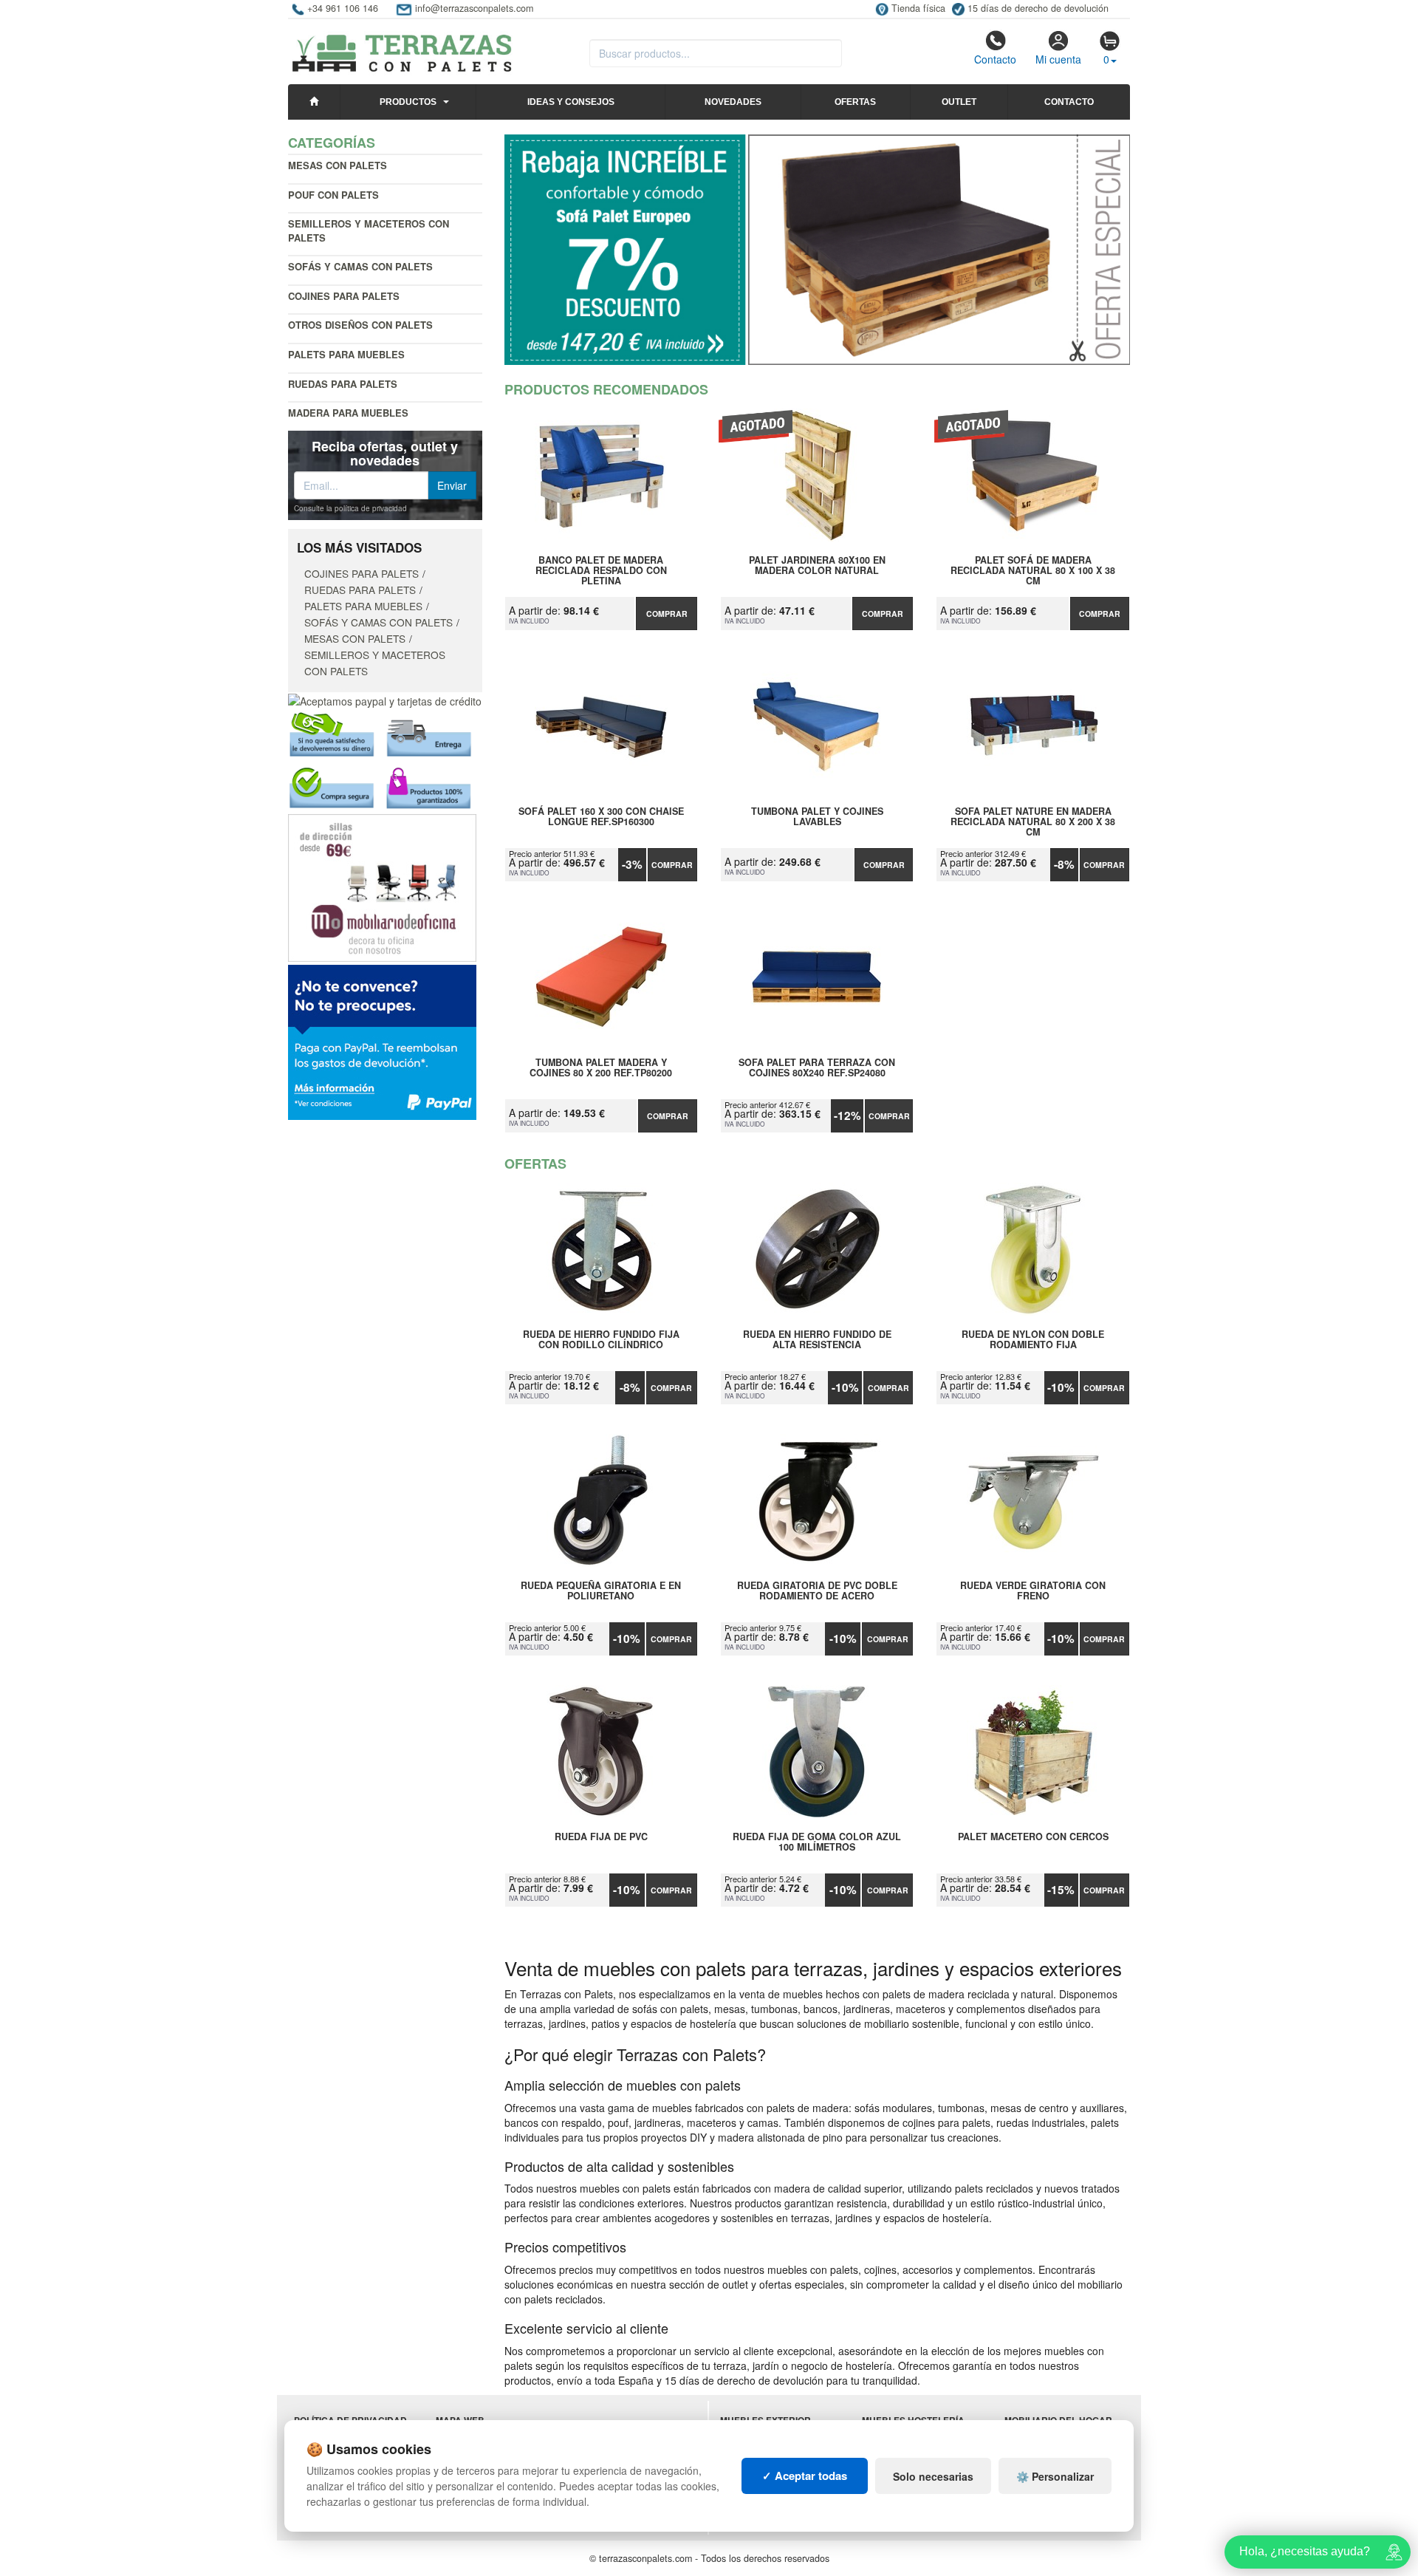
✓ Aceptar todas (805, 2476)
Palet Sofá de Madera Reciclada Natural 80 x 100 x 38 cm (1033, 570)
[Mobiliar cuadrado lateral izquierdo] (382, 886)
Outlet (959, 102)
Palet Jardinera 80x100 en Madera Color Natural (817, 566)
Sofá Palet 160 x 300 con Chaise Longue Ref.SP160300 (601, 817)
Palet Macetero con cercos (1033, 1837)
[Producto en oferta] (818, 250)
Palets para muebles (346, 354)
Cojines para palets (344, 296)
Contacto (995, 59)
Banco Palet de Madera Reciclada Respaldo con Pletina (601, 570)
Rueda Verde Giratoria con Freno (1033, 1591)
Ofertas (855, 102)
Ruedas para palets (343, 384)
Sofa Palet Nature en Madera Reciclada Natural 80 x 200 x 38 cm (1033, 821)
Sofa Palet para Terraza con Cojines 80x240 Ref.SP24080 (817, 1068)
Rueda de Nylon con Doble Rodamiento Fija (1033, 1340)
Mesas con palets (338, 165)
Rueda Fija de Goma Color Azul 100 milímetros (817, 1842)
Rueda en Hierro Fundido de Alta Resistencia (817, 1340)
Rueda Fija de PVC (601, 1837)
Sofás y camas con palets (360, 266)
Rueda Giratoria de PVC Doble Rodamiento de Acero (817, 1591)
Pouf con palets (333, 195)
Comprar (667, 614)
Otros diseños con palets (360, 325)
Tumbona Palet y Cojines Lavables (817, 817)
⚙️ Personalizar (1055, 2476)
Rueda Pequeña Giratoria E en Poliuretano (601, 1591)
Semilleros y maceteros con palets (369, 230)
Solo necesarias (933, 2476)
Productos (408, 102)
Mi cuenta (1058, 59)
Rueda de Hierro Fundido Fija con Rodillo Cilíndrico (601, 1340)
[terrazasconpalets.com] (402, 47)
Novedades (733, 102)
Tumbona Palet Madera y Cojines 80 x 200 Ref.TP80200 (601, 1068)
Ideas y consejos (571, 102)
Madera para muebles (348, 413)
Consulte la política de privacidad (350, 508)
